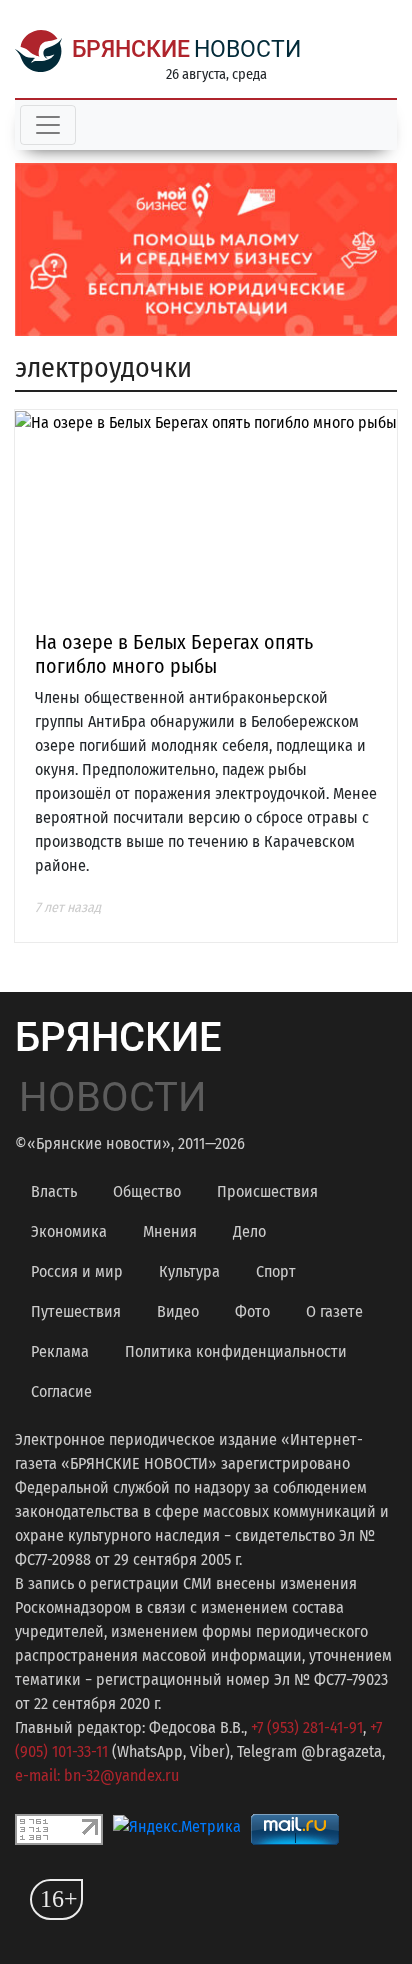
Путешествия (76, 1311)
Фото (252, 1311)
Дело (249, 1231)
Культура (189, 1271)
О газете (334, 1311)
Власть (54, 1191)
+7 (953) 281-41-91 (307, 1727)
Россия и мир (77, 1271)
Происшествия (267, 1191)
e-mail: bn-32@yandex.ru (97, 1775)
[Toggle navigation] (48, 125)
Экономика (69, 1231)
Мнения (170, 1231)
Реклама (60, 1351)
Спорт (276, 1271)
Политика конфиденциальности (236, 1351)
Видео (178, 1311)
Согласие (61, 1391)
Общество (147, 1191)
